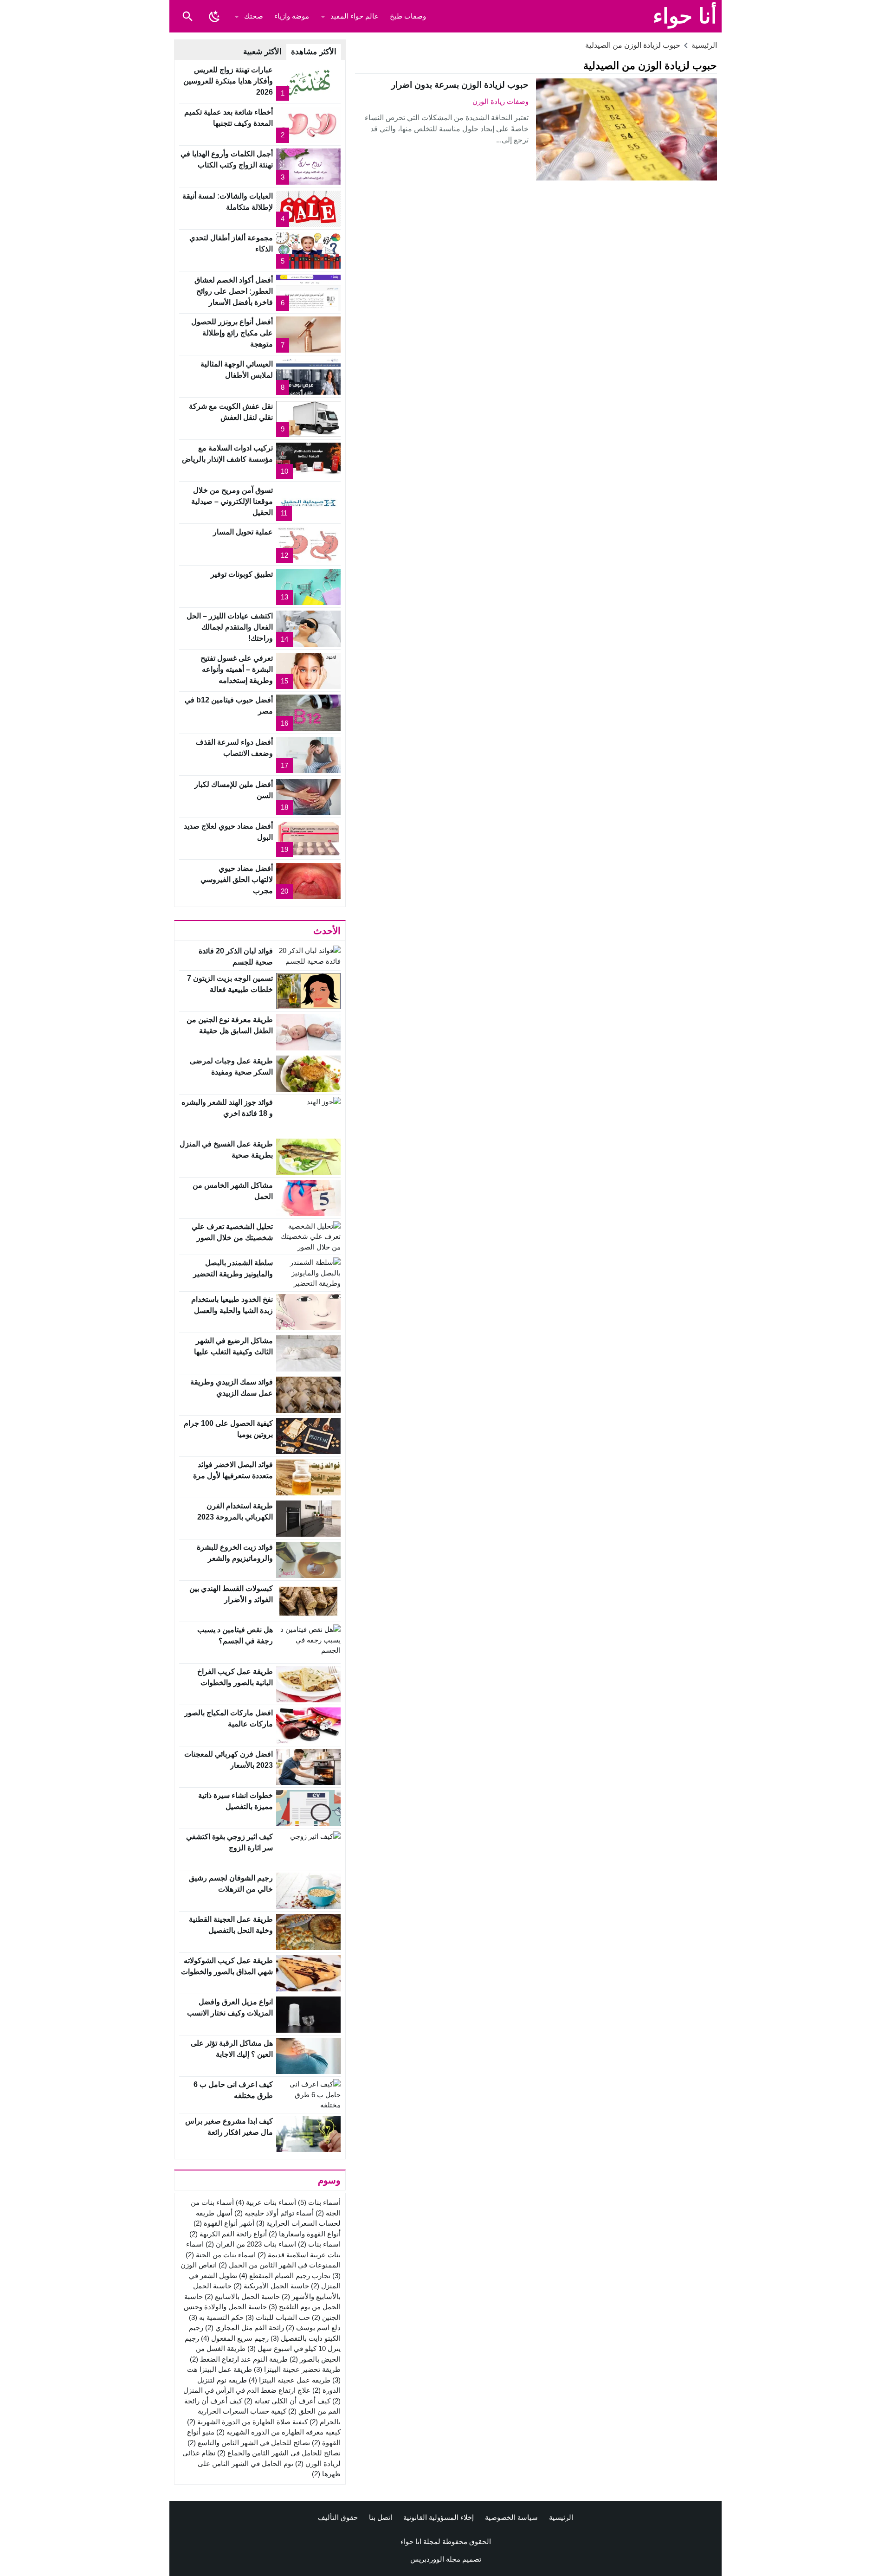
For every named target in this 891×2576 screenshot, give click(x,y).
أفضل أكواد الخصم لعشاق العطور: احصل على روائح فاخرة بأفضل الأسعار (234, 291)
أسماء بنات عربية (266, 2202)
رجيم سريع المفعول (235, 2338)
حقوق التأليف (338, 2517)
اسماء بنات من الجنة (221, 2255)
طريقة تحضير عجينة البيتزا (297, 2369)
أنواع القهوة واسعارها (305, 2234)
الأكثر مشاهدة (314, 52)
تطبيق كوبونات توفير (242, 574)
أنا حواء (685, 16)
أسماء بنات (319, 2202)
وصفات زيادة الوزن (500, 101)
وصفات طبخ (408, 16)
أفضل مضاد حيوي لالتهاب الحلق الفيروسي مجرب (237, 879)
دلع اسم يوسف (313, 2328)
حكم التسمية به (216, 2317)
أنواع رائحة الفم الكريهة (228, 2234)
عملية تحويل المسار (243, 532)
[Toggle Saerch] (187, 16)
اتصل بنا (381, 2517)
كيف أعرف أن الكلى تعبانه (287, 2401)
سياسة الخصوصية (511, 2517)
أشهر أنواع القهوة (224, 2223)
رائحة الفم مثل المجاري (245, 2328)
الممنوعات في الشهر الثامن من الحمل (280, 2265)
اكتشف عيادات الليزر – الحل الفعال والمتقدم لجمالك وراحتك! (230, 627)
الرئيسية (561, 2517)
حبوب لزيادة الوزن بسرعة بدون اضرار (460, 85)
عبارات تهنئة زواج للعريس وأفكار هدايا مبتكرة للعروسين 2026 (228, 81)
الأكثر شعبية (262, 52)
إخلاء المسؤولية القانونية (439, 2517)
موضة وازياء (292, 16)
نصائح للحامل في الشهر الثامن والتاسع (249, 2443)
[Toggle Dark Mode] (214, 16)
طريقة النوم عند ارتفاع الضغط (239, 2359)
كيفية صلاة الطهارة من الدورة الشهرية (247, 2422)
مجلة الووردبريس (435, 2559)
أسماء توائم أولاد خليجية (274, 2213)
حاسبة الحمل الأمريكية (271, 2286)
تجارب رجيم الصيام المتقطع (285, 2276)
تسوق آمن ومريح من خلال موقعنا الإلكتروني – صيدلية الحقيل (232, 501)
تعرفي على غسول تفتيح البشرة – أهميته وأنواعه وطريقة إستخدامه (237, 669)
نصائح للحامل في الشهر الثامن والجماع (279, 2453)
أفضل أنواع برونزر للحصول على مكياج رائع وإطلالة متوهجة (232, 333)
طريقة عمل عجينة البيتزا (290, 2380)
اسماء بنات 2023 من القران (251, 2244)
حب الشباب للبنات (278, 2317)
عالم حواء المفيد (355, 16)
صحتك (254, 16)
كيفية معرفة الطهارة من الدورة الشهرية (278, 2432)
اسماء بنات (319, 2244)
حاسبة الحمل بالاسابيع (242, 2296)
